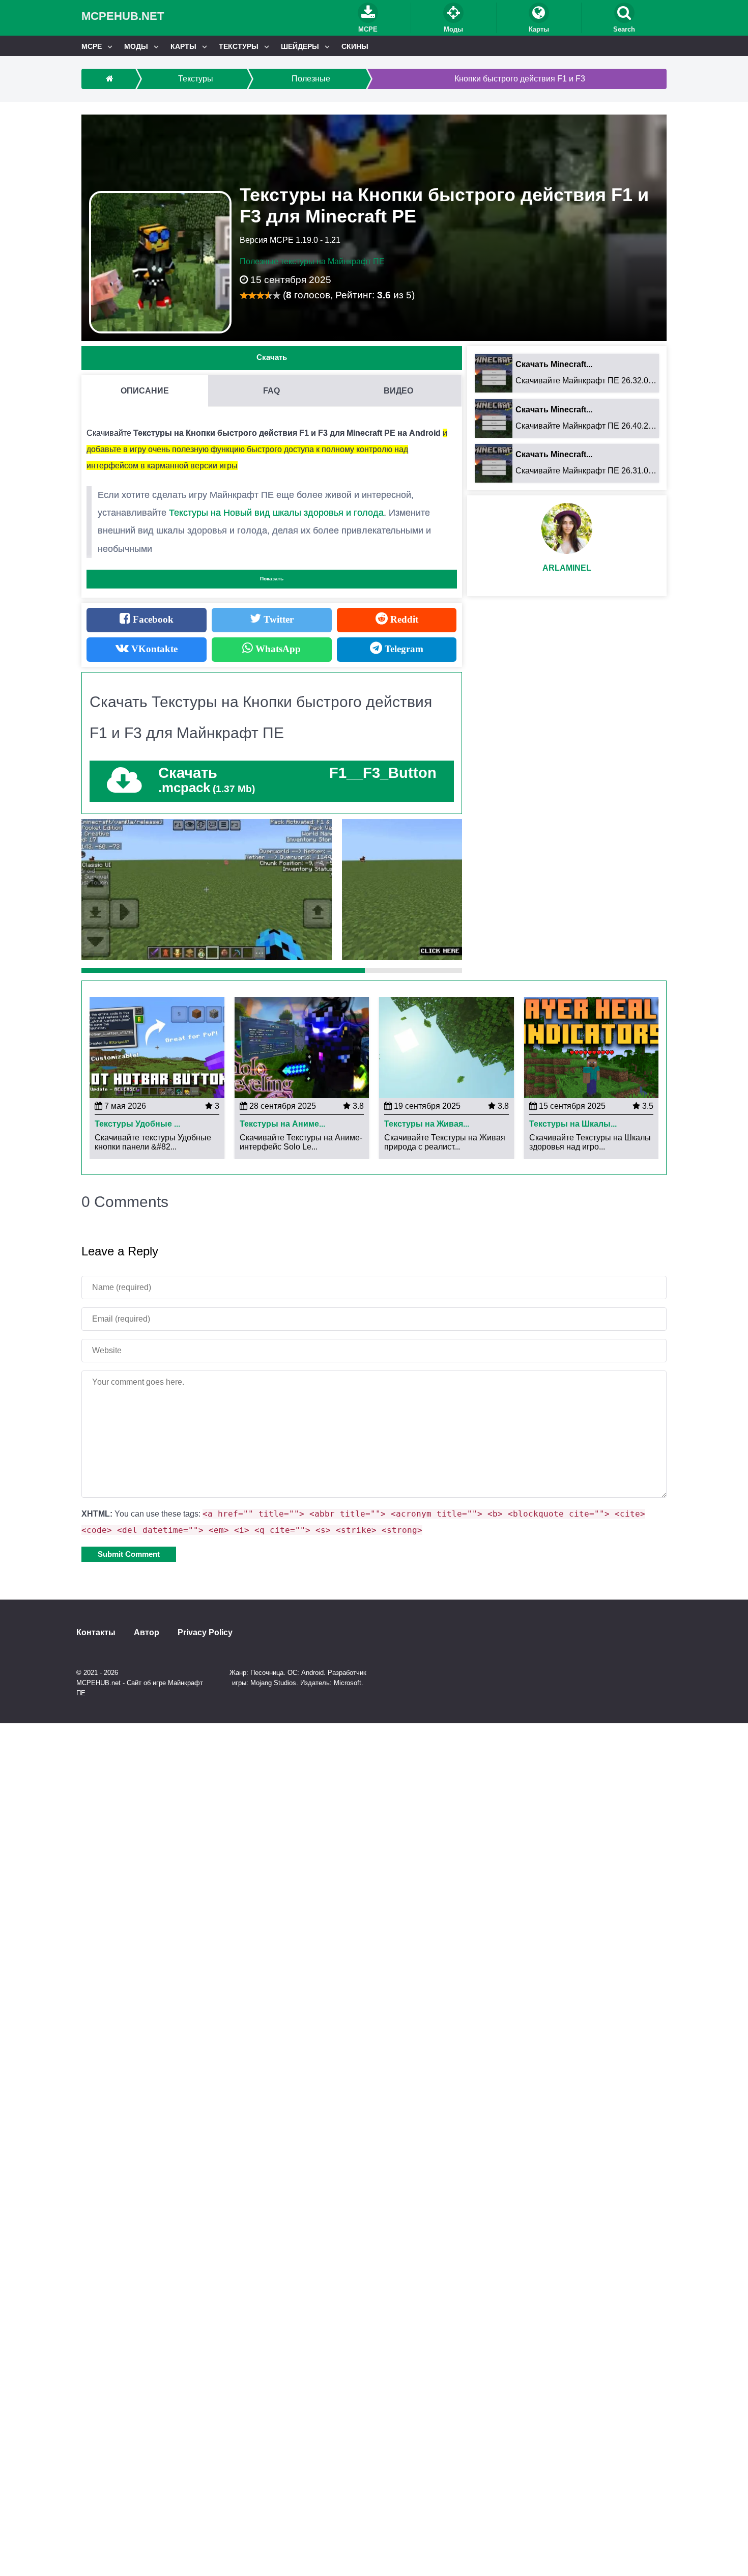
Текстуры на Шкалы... (573, 1124)
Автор (147, 1633)
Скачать (272, 357)
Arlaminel (567, 568)
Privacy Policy (205, 1633)
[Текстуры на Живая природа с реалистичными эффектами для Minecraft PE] (447, 1047)
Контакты (96, 1633)
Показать (272, 579)
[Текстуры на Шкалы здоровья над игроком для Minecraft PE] (592, 1047)
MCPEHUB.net (123, 16)
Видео (398, 391)
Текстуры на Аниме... (282, 1124)
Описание (145, 391)
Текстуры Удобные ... (137, 1124)
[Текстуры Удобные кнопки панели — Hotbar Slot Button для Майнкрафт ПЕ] (157, 1047)
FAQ (271, 391)
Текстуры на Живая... (427, 1124)
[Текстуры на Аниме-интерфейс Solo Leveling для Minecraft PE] (302, 1047)
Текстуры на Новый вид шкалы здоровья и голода (276, 513)
